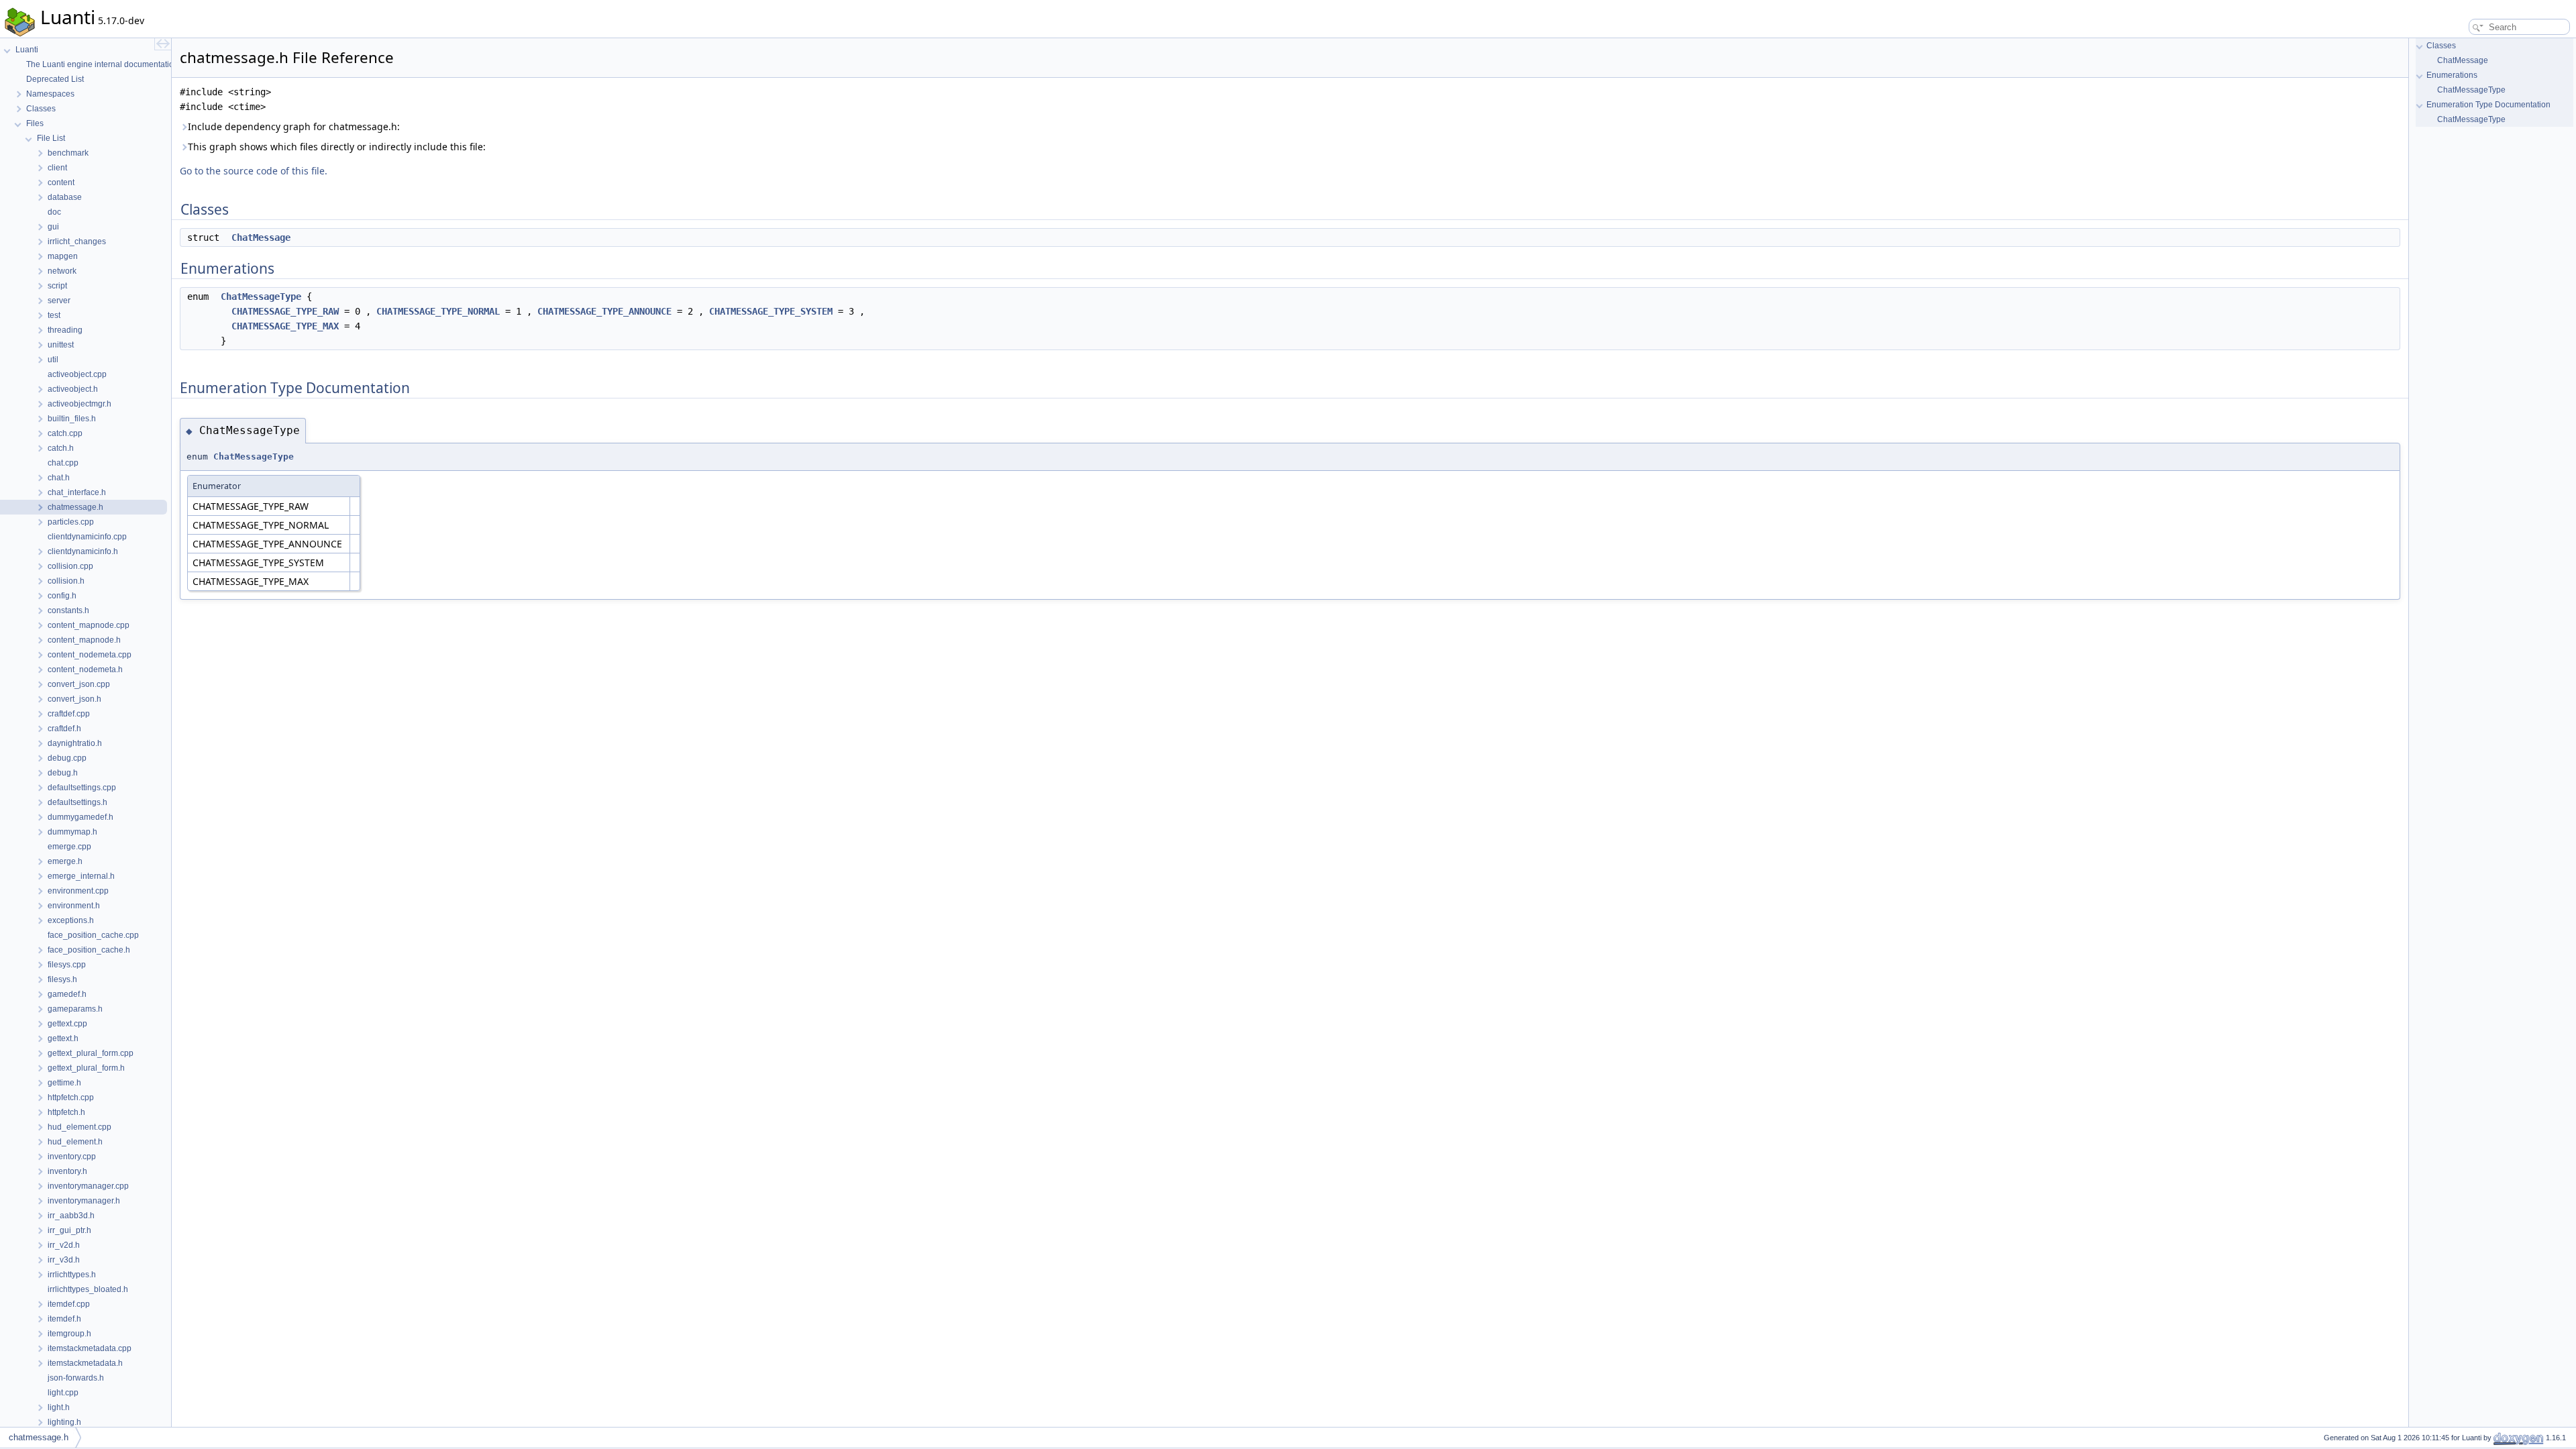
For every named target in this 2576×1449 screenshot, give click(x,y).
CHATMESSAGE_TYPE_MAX (285, 326)
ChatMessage (261, 237)
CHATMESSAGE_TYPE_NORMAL (438, 311)
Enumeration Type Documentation (2488, 105)
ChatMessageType (261, 297)
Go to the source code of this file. (254, 171)
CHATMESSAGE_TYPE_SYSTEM (771, 311)
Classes (2441, 46)
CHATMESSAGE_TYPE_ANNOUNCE (604, 311)
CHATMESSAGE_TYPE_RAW (285, 311)
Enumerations (2452, 75)
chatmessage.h (39, 1437)
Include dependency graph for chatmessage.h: (294, 126)
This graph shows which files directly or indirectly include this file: (337, 147)
